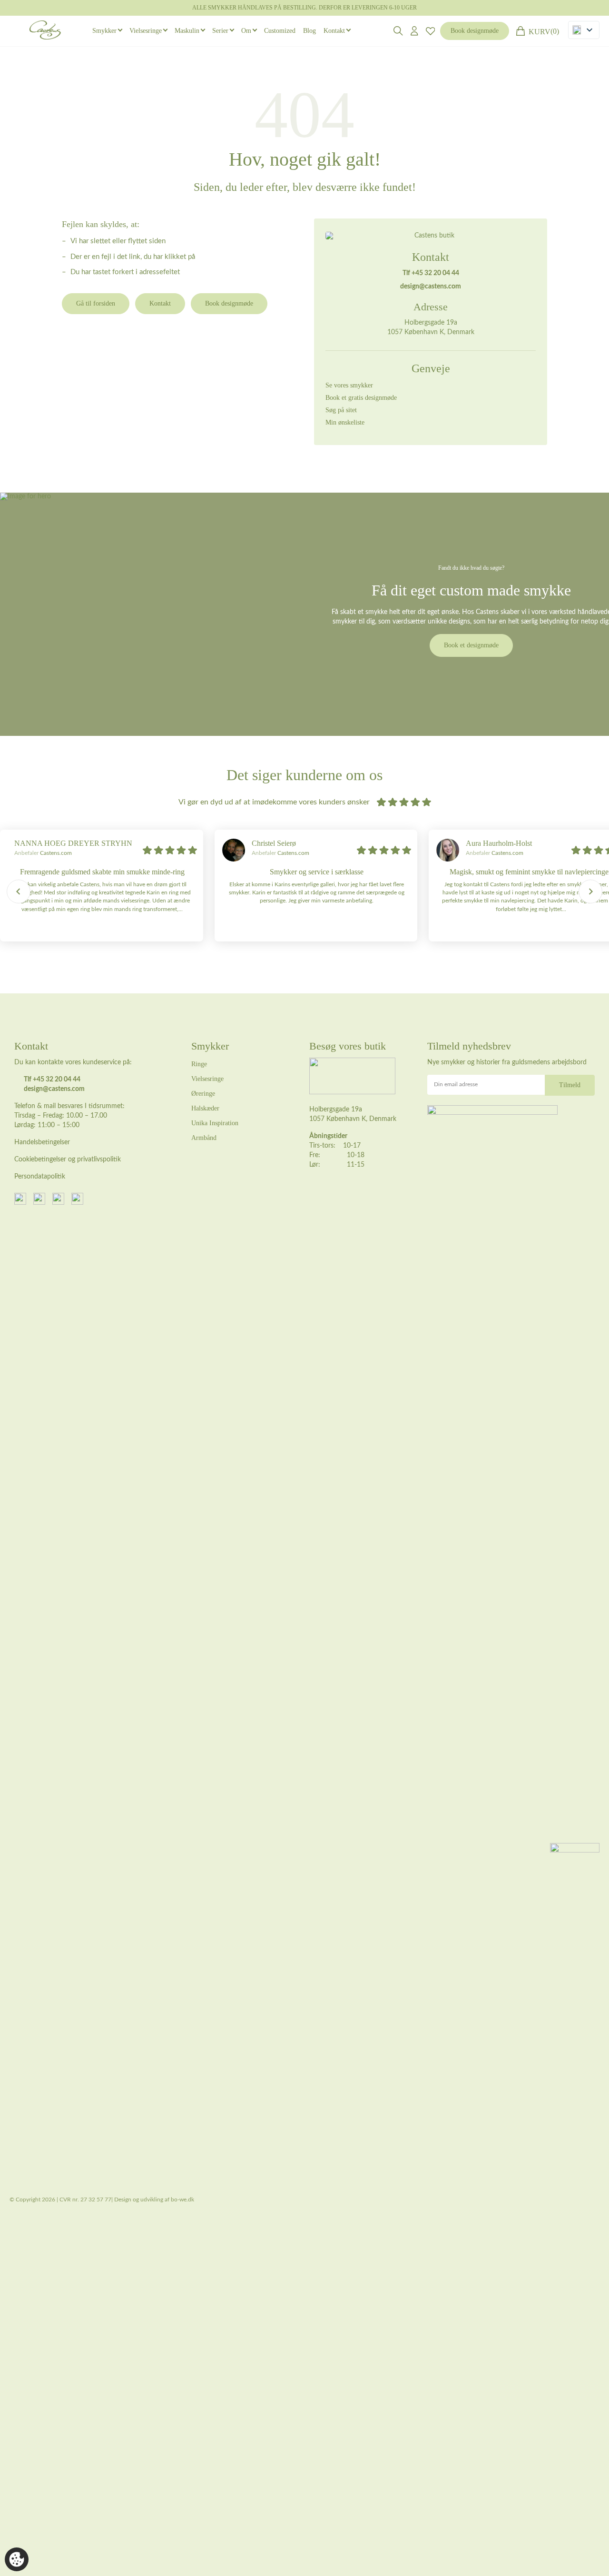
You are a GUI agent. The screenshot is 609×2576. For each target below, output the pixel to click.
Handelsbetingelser (42, 1142)
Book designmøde (475, 31)
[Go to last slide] (19, 892)
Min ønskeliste (345, 422)
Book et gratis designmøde (361, 398)
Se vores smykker (349, 385)
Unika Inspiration (215, 1123)
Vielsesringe (146, 31)
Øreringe (203, 1094)
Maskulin (187, 31)
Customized (280, 31)
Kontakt (334, 31)
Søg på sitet (341, 410)
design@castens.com (431, 287)
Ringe (199, 1064)
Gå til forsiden (96, 303)
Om (246, 31)
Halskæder (205, 1108)
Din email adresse (456, 1084)
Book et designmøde (471, 645)
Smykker (104, 31)
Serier (220, 31)
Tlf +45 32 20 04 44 (431, 273)
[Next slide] (590, 892)
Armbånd (204, 1138)
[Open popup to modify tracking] (17, 2559)
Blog (309, 31)
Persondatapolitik (40, 1177)
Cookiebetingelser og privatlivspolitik (68, 1159)
